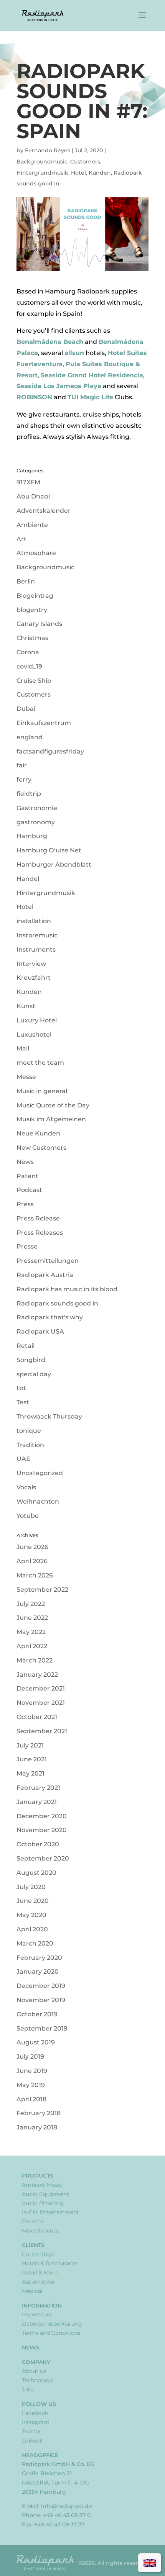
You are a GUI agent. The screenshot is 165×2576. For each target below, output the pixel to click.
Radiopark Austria (45, 1275)
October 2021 (37, 1717)
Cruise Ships (38, 2254)
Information (42, 2306)
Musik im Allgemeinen (51, 1119)
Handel (28, 879)
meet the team (40, 1063)
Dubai (26, 709)
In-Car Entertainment (50, 2212)
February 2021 (38, 1788)
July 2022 (31, 1604)
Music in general (42, 1091)
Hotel (78, 173)
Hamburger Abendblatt (54, 865)
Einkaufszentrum (44, 723)
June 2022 (32, 1618)
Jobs (28, 2389)
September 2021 (42, 1731)
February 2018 (39, 2113)
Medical (32, 2291)
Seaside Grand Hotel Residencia (92, 375)
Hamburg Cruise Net (49, 850)
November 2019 (41, 2000)
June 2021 (32, 1759)
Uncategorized (40, 1473)
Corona (28, 652)
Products (38, 2176)
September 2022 (42, 1590)
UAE (23, 1459)
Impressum (37, 2314)
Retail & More (40, 2273)
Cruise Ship (34, 681)
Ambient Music (42, 2185)
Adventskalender (44, 511)
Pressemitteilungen (48, 1261)
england (30, 737)
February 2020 (39, 1958)
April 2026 (32, 1561)
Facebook (35, 2413)
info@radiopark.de (67, 2506)
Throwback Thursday (49, 1416)
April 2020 (32, 1929)
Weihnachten (38, 1501)
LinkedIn (33, 2441)
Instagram (36, 2422)
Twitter (31, 2431)
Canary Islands (39, 624)
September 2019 (42, 2028)
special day (34, 1374)
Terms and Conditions (51, 2333)
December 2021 (41, 1688)
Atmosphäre (36, 553)
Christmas (32, 638)
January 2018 (37, 2127)
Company (36, 2362)
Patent (27, 1176)
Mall (23, 1048)
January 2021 (37, 1802)
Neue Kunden (38, 1133)
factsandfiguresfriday (50, 751)
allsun (74, 353)
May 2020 (31, 1915)
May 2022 (31, 1632)
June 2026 (32, 1547)
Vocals (26, 1487)
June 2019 (32, 2071)
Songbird (31, 1360)
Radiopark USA (40, 1331)
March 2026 (35, 1575)
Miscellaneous (41, 2231)
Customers (85, 162)
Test (23, 1402)
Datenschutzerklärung (52, 2324)
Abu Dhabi (33, 496)
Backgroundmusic (42, 162)
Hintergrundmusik (42, 173)
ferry (24, 779)
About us (34, 2371)
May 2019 (31, 2085)
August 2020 (36, 1873)
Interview (31, 964)
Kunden (100, 173)
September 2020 (43, 1858)
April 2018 (31, 2099)
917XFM (28, 482)
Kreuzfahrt (34, 978)
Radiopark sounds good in (57, 1303)
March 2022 (35, 1660)
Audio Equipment (45, 2194)
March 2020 (35, 1943)
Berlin (26, 581)
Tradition (30, 1445)
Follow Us (39, 2404)
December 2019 (41, 1986)
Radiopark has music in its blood (67, 1289)
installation (34, 921)
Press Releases (40, 1233)
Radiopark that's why (50, 1317)
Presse (27, 1246)
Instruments (36, 950)
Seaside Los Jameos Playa (59, 386)
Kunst (26, 1006)
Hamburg (32, 836)
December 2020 (42, 1816)
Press (25, 1204)
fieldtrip (29, 794)
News (25, 1162)
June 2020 (33, 1901)
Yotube (28, 1516)
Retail (26, 1346)
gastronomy (36, 822)
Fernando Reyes (48, 150)
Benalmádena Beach (50, 342)
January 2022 (37, 1675)
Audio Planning (43, 2203)
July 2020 (31, 1887)
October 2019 (37, 2014)
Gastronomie (37, 808)
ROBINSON (34, 397)
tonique (29, 1431)
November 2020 (42, 1830)
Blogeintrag (35, 596)
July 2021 (30, 1745)
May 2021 (31, 1773)
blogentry (32, 610)
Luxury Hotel (37, 1020)
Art (21, 539)
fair (22, 765)
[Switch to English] (150, 2563)
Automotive (38, 2282)
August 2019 (36, 2042)
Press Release (38, 1218)
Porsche (33, 2221)
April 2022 (32, 1646)
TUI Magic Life (90, 397)
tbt (21, 1388)
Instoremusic (37, 935)
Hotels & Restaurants (50, 2263)
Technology (37, 2380)
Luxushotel (34, 1035)
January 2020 (38, 1972)
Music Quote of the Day (53, 1105)
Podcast (29, 1190)
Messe (26, 1077)
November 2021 (41, 1703)
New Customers (41, 1148)
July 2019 (30, 2057)
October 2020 (38, 1844)
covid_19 (29, 666)
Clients (33, 2245)
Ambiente (32, 525)
